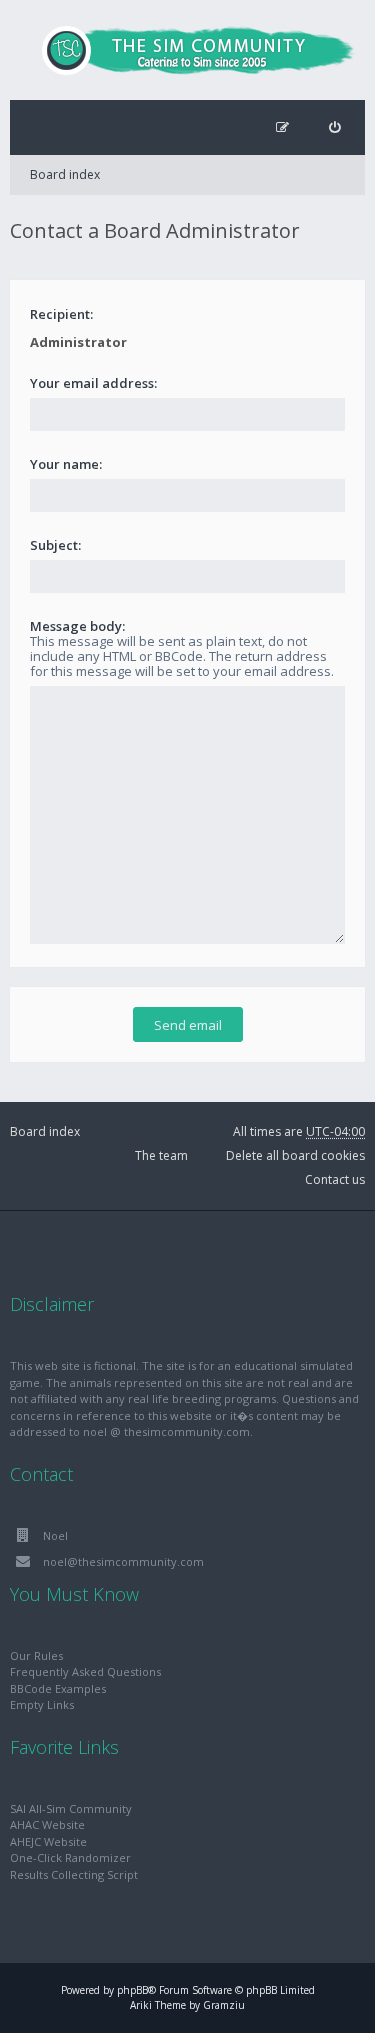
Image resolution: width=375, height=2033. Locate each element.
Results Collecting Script (74, 1874)
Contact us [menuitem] (335, 1179)
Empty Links (42, 1704)
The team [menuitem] (161, 1155)
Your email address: (93, 383)
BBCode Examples (58, 1688)
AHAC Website (47, 1824)
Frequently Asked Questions (85, 1671)
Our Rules (36, 1655)
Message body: (77, 626)
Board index (65, 174)
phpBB (132, 1990)
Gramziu (224, 2005)
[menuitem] (334, 127)
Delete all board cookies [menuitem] (295, 1155)
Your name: (66, 464)
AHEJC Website (48, 1841)
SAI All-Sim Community (71, 1808)
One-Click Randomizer (70, 1857)
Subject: (55, 545)
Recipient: (61, 314)
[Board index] (188, 50)
